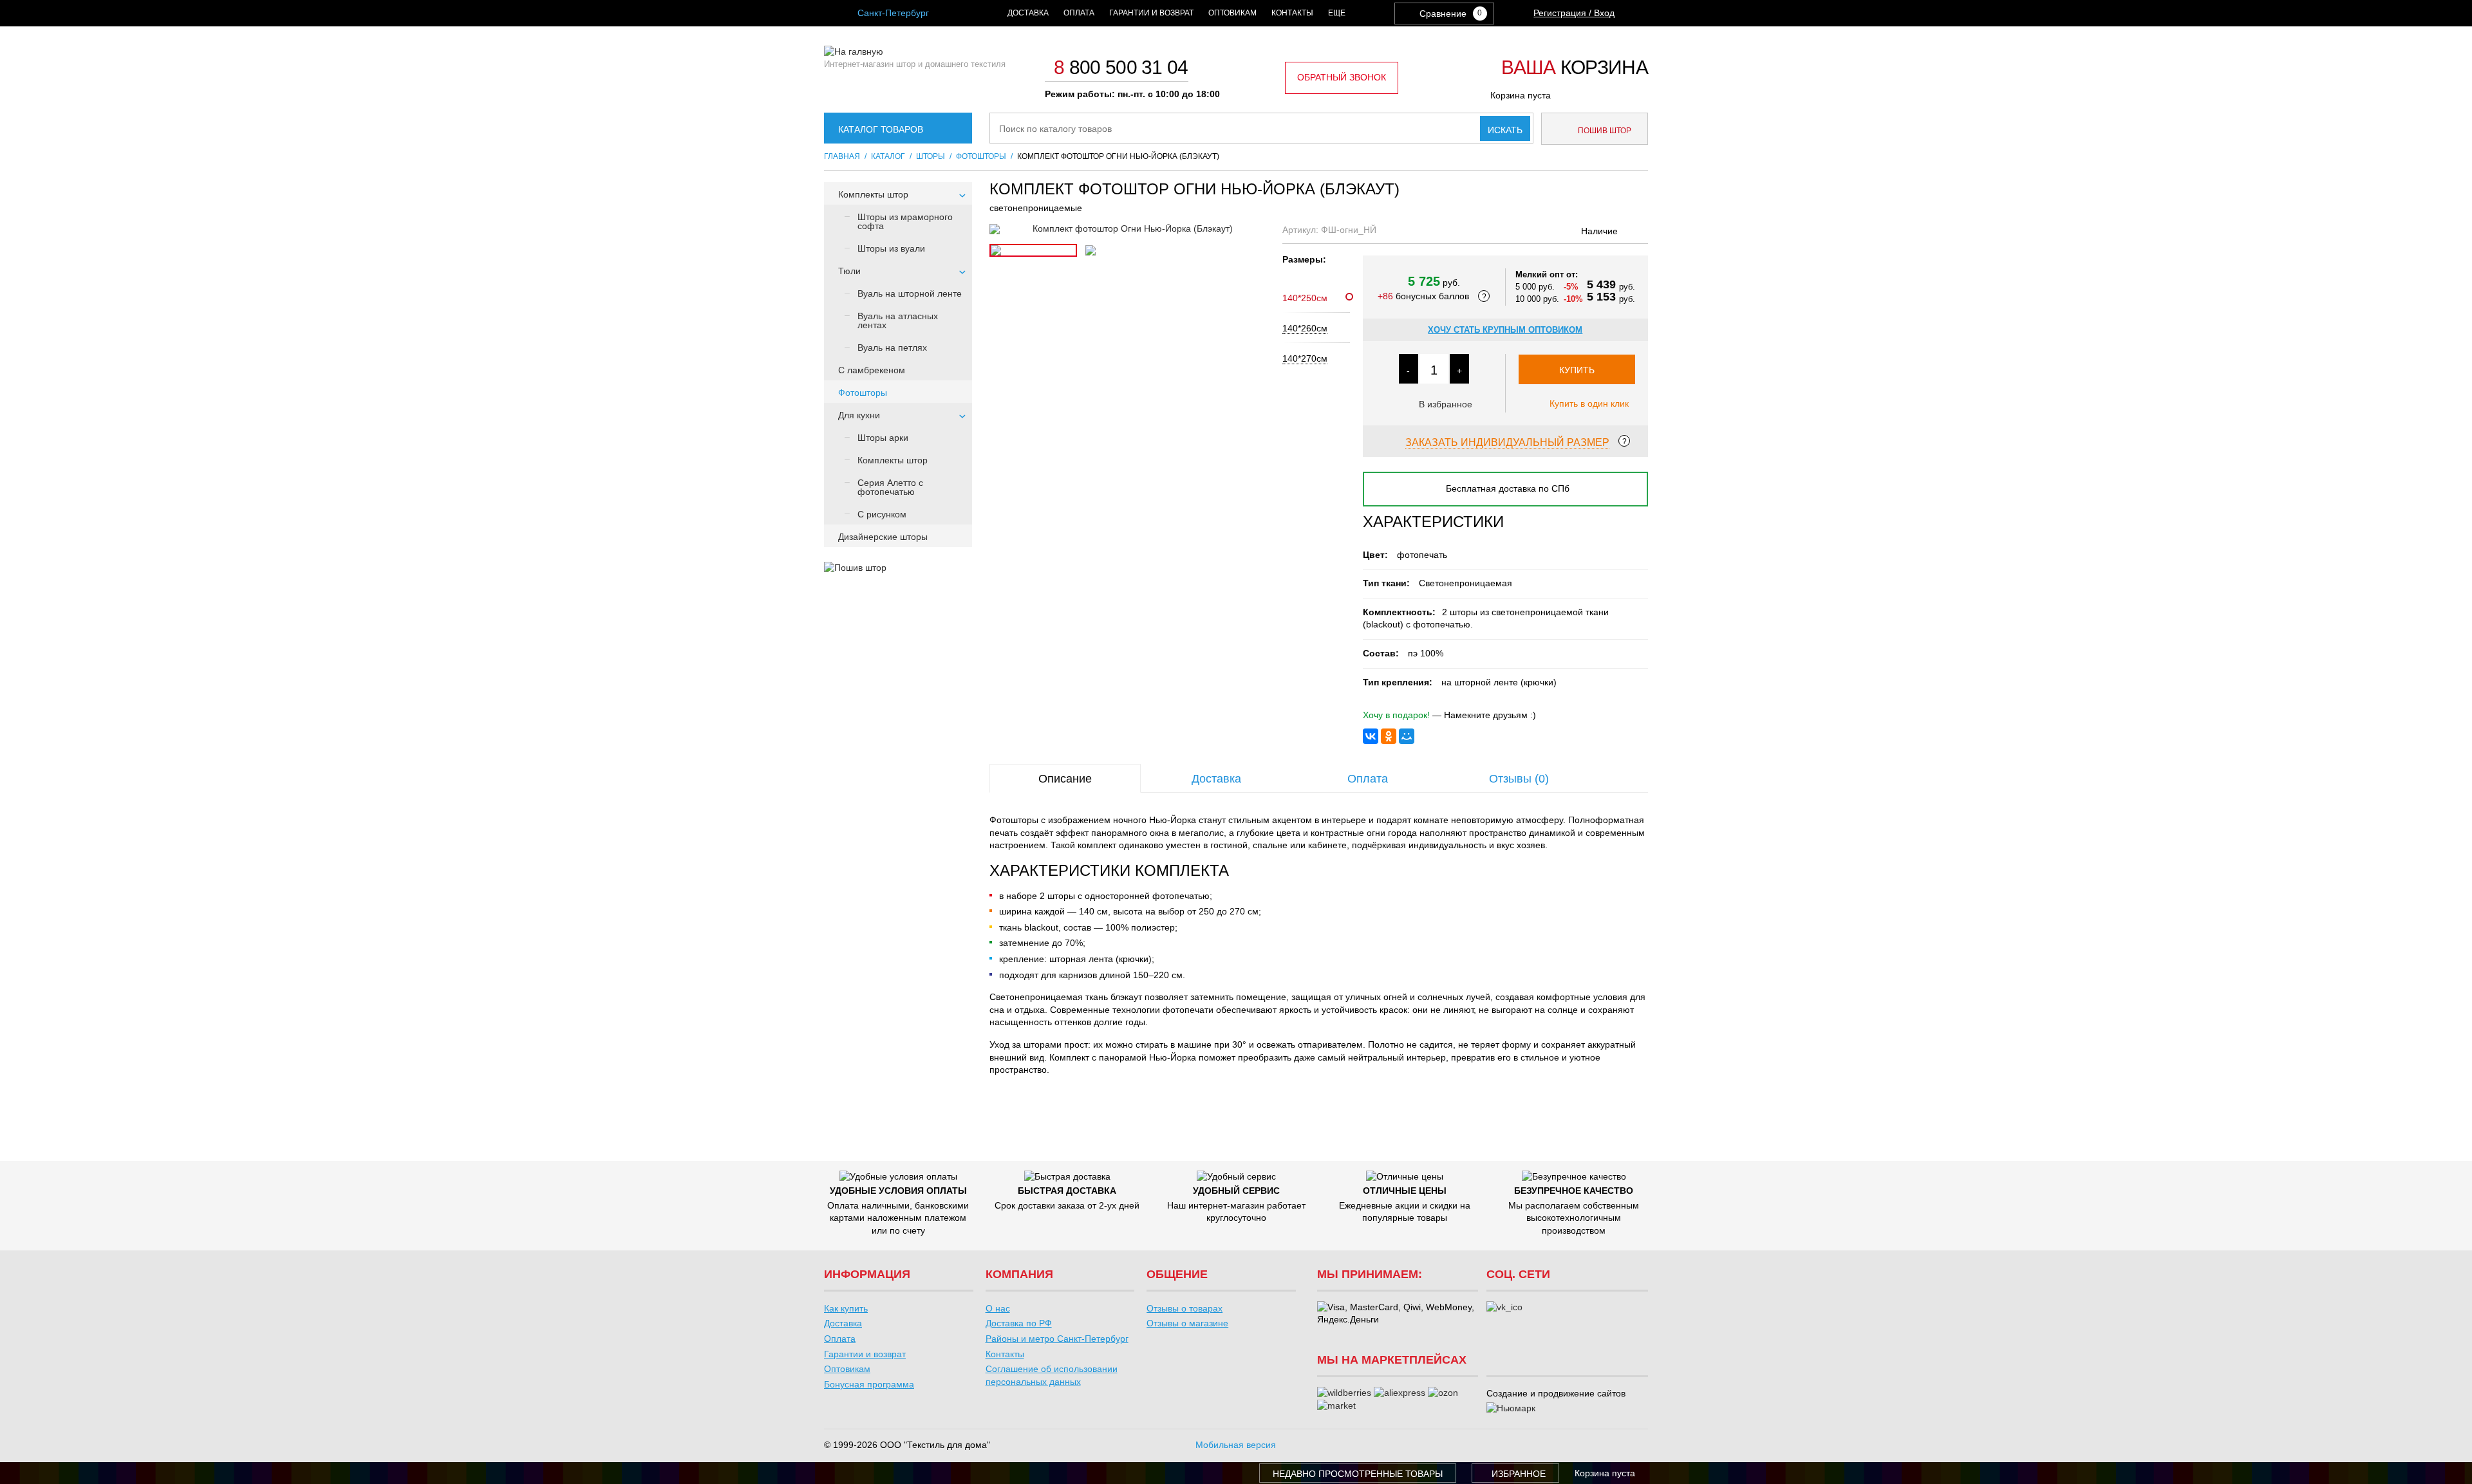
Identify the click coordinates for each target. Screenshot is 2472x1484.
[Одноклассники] (1389, 736)
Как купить (846, 1308)
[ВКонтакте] (1371, 736)
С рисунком (882, 514)
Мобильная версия (1236, 1445)
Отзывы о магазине (1187, 1323)
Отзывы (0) (1519, 779)
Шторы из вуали (891, 248)
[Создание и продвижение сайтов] (1511, 1409)
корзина (1575, 68)
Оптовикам (1232, 13)
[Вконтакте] (1504, 1308)
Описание (1065, 779)
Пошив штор (1604, 131)
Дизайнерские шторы (883, 537)
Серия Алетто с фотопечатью (890, 487)
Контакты (1292, 13)
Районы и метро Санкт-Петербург (1057, 1339)
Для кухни (859, 415)
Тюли (849, 271)
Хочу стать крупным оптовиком (1505, 330)
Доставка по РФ (1019, 1323)
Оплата (1079, 13)
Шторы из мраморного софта (905, 221)
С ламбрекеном (872, 370)
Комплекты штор (873, 194)
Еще (1337, 13)
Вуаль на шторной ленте (910, 293)
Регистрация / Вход (1574, 13)
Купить (1577, 370)
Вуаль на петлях (892, 348)
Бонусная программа (869, 1384)
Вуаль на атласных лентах (898, 320)
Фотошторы (863, 393)
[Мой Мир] (1407, 736)
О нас (998, 1308)
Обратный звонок (1342, 77)
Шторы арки (883, 438)
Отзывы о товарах (1184, 1308)
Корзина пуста (1521, 95)
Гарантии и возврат (1151, 13)
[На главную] (854, 51)
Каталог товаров (881, 129)
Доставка (1028, 13)
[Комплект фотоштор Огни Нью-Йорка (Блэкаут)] (1128, 229)
